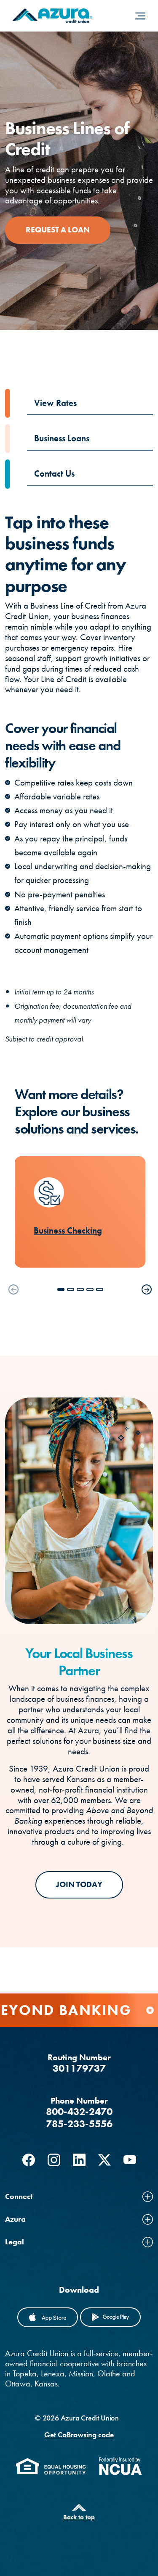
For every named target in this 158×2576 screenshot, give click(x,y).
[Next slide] (147, 1289)
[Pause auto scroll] (150, 2010)
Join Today (79, 1884)
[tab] (61, 1289)
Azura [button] (15, 2219)
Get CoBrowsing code (79, 2435)
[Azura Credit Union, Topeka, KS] (52, 16)
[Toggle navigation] (140, 16)
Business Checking (68, 1231)
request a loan (58, 230)
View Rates (55, 403)
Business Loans (62, 438)
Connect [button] (19, 2196)
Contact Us (54, 474)
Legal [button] (15, 2242)
